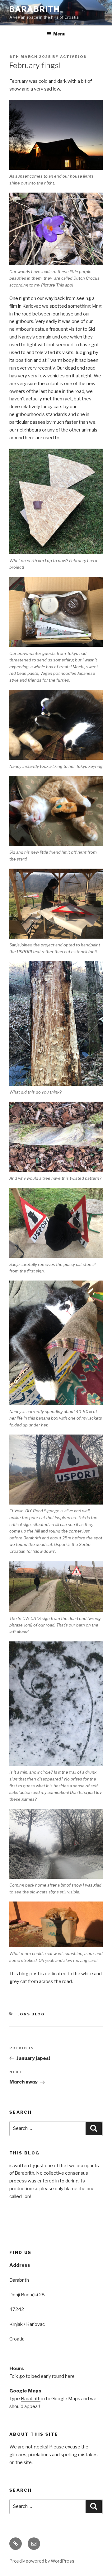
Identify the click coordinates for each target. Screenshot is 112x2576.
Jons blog (32, 2014)
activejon (74, 57)
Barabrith (35, 9)
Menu (59, 34)
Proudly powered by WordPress (42, 2561)
